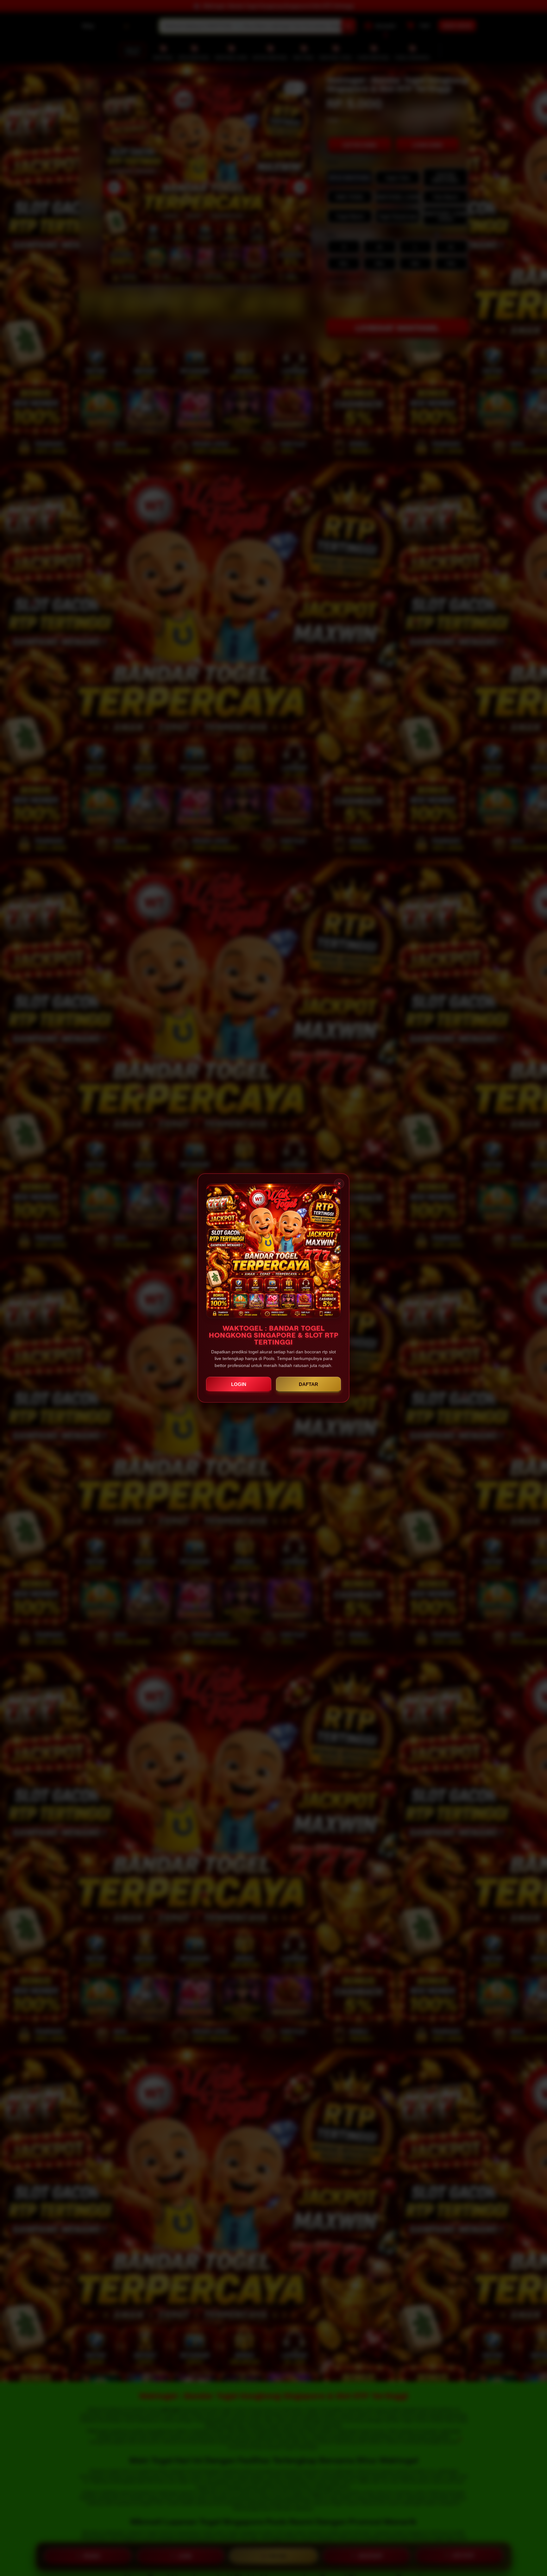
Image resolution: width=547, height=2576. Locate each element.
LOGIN (239, 1384)
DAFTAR (308, 1384)
